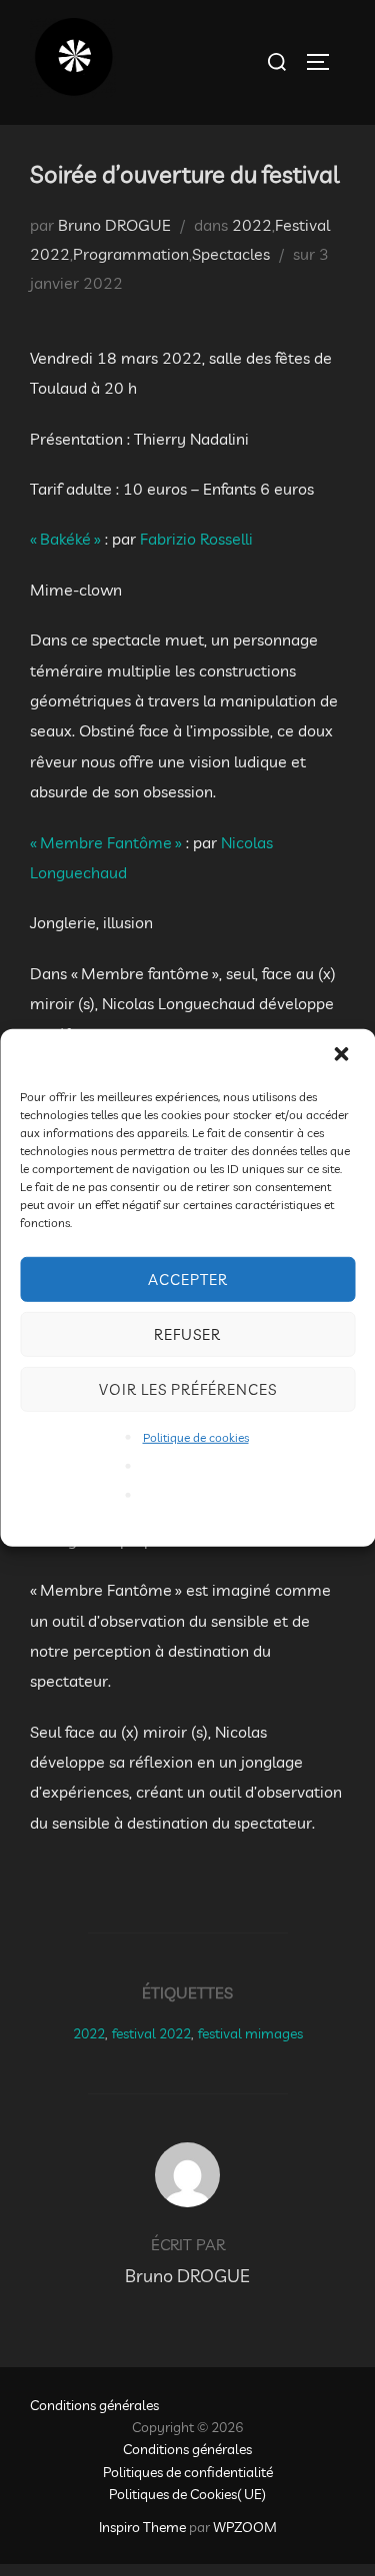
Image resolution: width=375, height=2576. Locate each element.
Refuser (187, 1333)
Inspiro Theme (142, 2527)
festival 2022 (151, 2033)
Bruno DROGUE (114, 225)
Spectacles (231, 254)
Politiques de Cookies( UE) (187, 2494)
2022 (252, 225)
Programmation (131, 254)
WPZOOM (245, 2527)
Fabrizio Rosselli (196, 539)
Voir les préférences (188, 1388)
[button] (343, 1056)
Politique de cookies (196, 1437)
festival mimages (250, 2033)
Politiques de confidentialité (188, 2472)
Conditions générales (94, 2405)
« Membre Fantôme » (108, 842)
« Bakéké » (67, 539)
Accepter (188, 1279)
